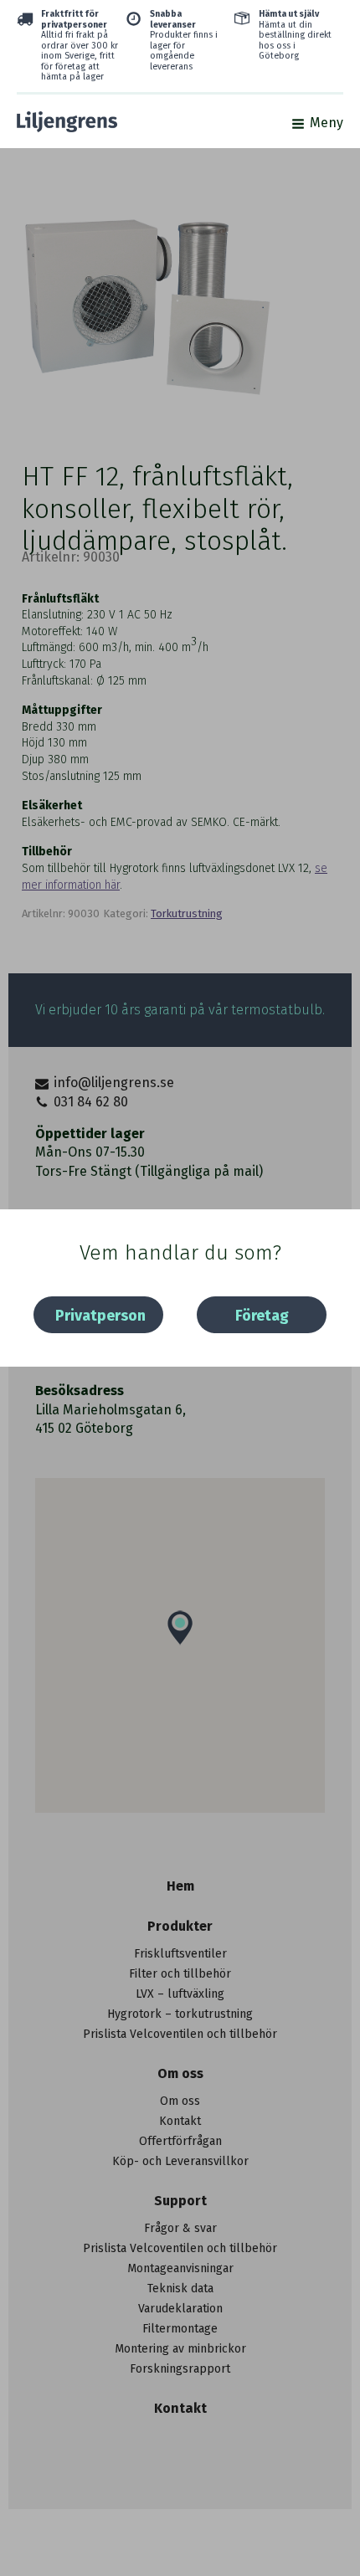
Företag (262, 1316)
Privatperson (100, 1316)
